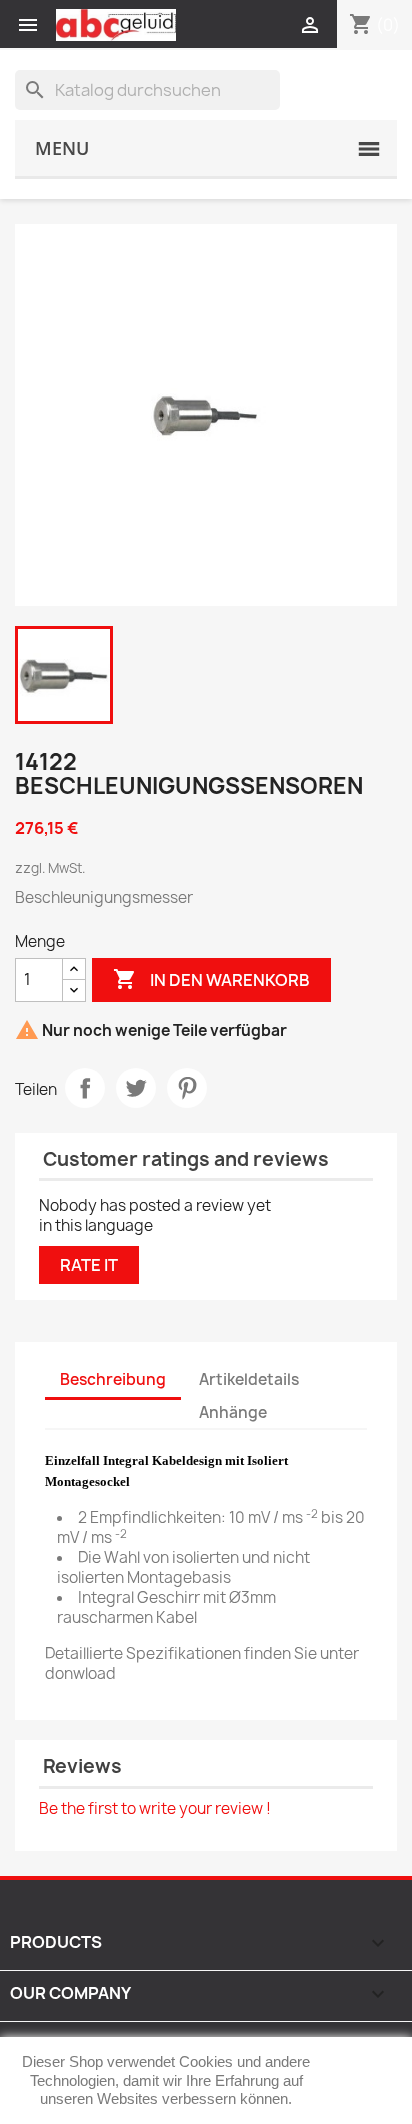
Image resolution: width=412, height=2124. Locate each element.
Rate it (89, 1265)
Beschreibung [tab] (113, 1379)
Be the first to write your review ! (155, 1808)
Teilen (85, 1088)
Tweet (136, 1088)
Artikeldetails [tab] (249, 1379)
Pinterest (187, 1088)
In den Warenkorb (211, 979)
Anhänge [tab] (233, 1412)
